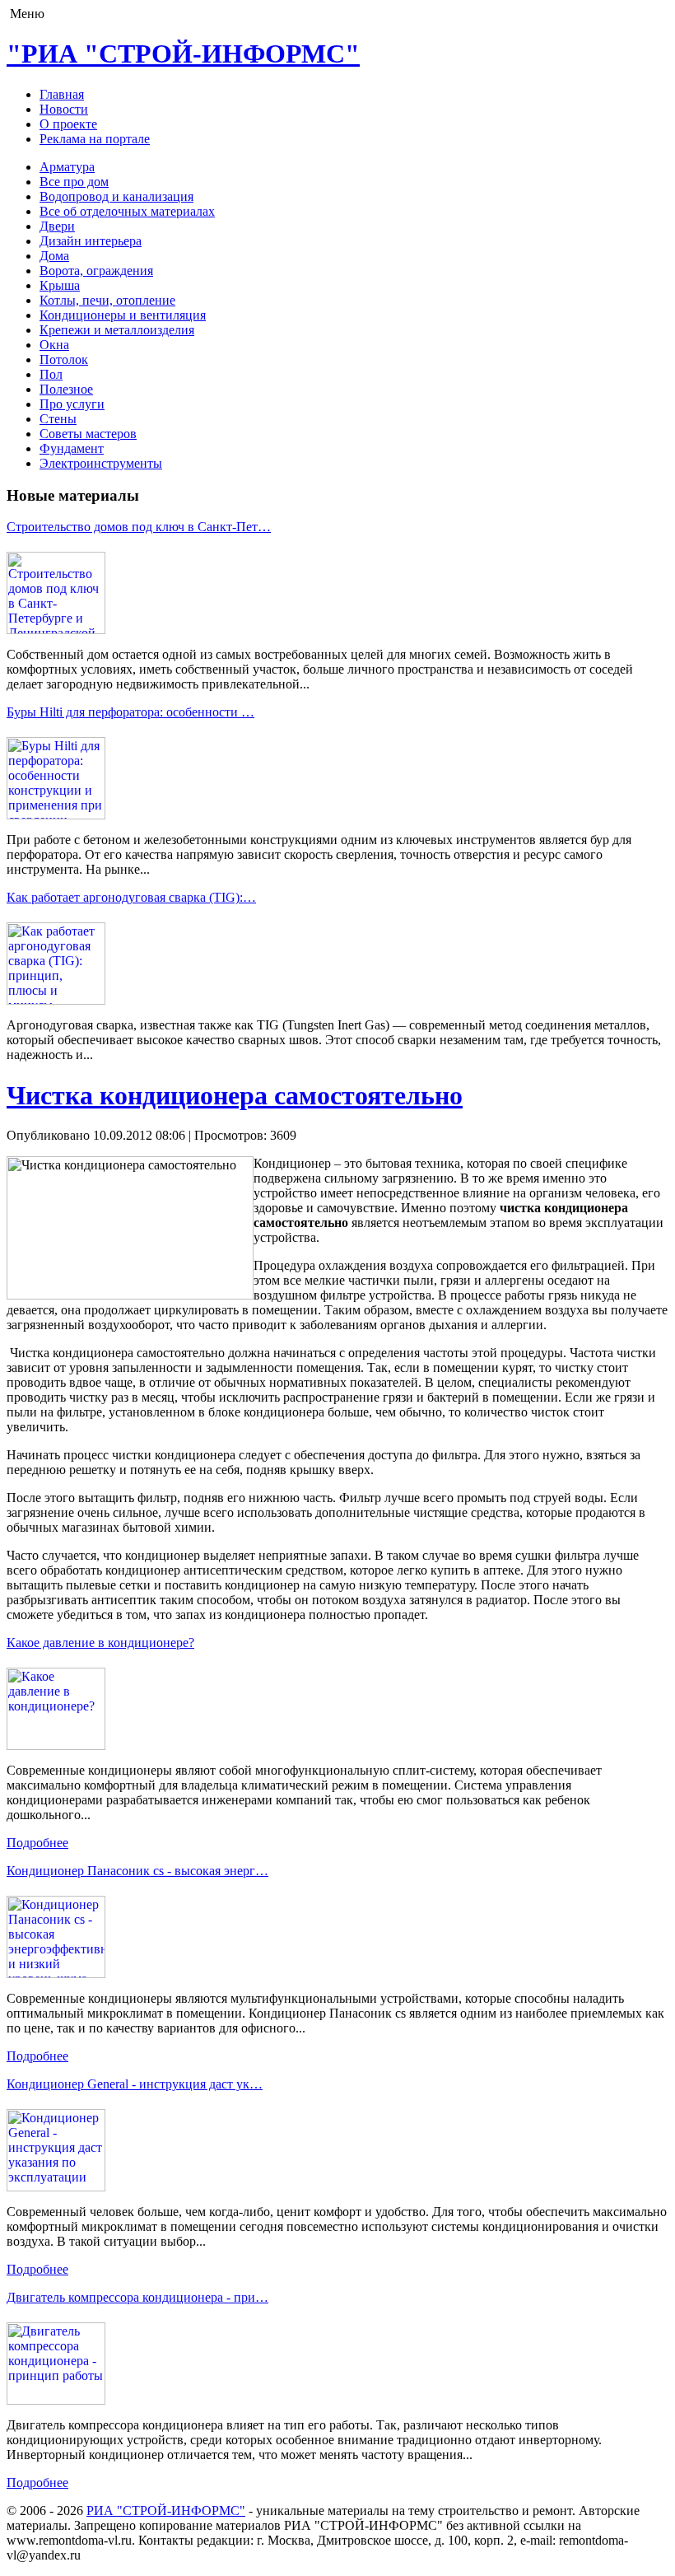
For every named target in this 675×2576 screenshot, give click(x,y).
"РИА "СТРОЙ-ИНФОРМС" (183, 54)
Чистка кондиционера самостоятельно (235, 1095)
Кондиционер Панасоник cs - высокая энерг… (137, 1871)
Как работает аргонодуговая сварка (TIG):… (131, 897)
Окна (54, 345)
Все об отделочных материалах (127, 211)
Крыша (60, 285)
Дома (54, 256)
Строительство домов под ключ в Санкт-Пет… (139, 527)
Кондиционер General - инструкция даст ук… (135, 2084)
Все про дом (74, 182)
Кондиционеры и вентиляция (123, 315)
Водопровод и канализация (116, 196)
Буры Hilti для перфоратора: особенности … (130, 712)
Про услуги (72, 404)
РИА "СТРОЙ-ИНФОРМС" (166, 2511)
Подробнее (37, 1843)
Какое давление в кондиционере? (100, 1643)
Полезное (66, 389)
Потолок (64, 359)
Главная (62, 94)
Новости (64, 109)
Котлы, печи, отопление (107, 300)
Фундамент (72, 448)
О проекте (68, 124)
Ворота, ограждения (96, 271)
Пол (51, 374)
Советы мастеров (88, 434)
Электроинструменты (101, 463)
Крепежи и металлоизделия (117, 330)
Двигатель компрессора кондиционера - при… (137, 2297)
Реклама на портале (95, 139)
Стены (58, 419)
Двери (57, 226)
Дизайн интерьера (91, 241)
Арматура (67, 167)
